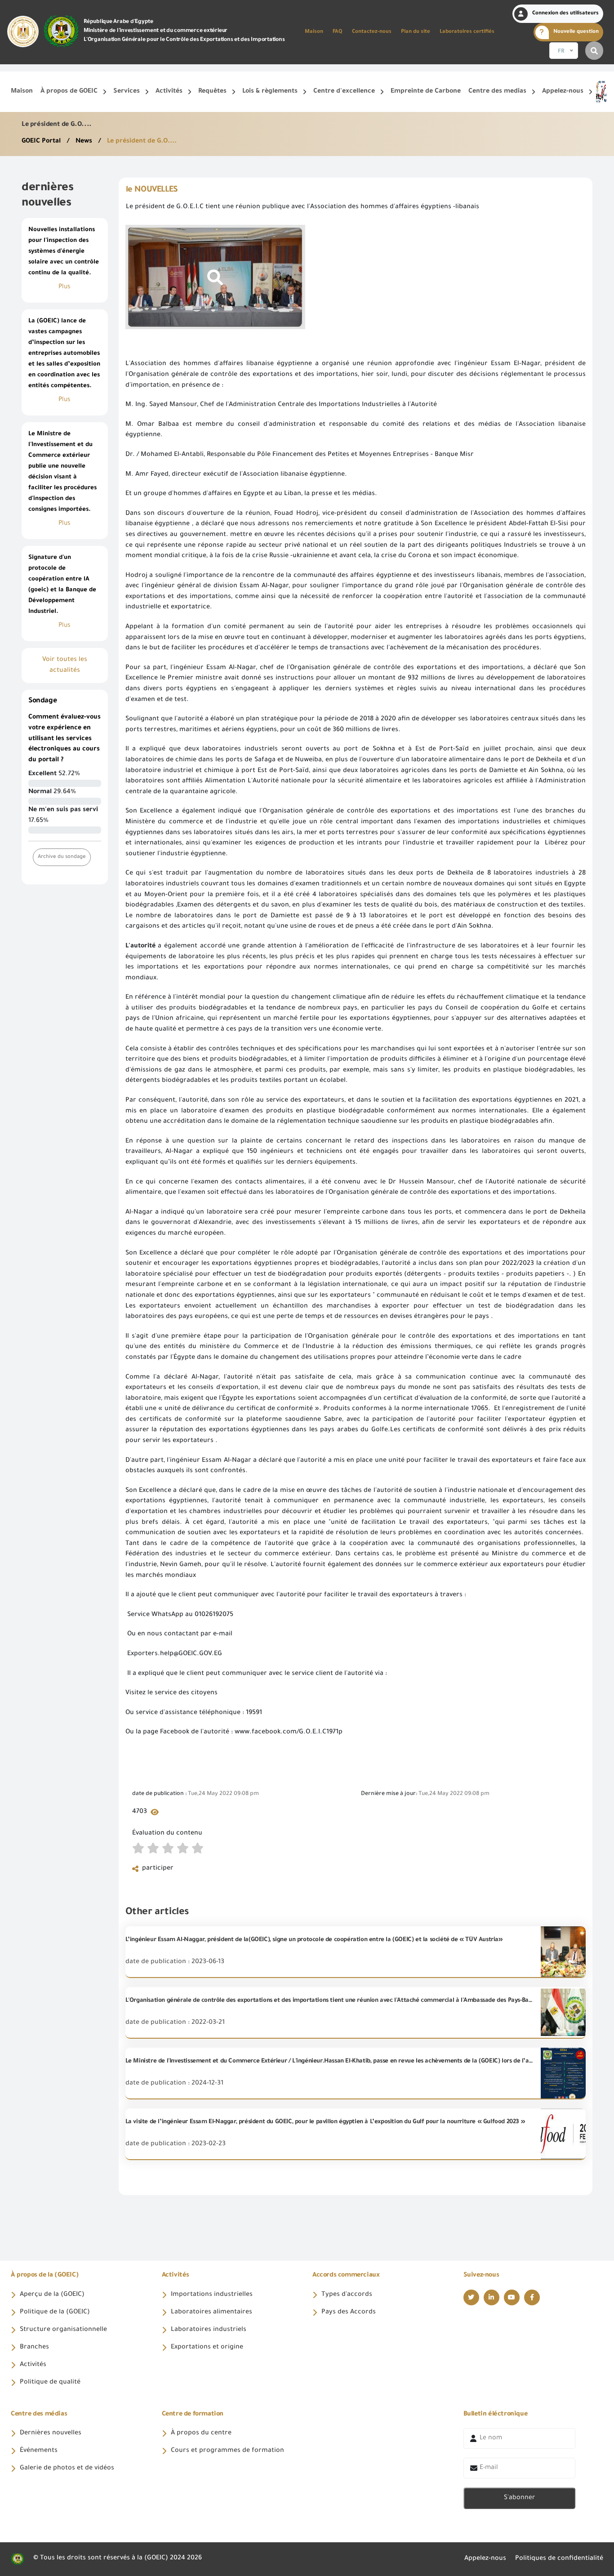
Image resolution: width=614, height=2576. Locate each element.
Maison (314, 32)
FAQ (338, 32)
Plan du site (416, 32)
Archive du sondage (62, 857)
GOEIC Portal (42, 142)
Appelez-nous (485, 2559)
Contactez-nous (372, 32)
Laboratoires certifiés (467, 32)
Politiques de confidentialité (559, 2559)
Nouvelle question (576, 32)
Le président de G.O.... (142, 142)
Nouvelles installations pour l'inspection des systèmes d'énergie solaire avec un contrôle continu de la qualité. (64, 252)
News (85, 142)
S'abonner (519, 2498)
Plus (65, 287)
